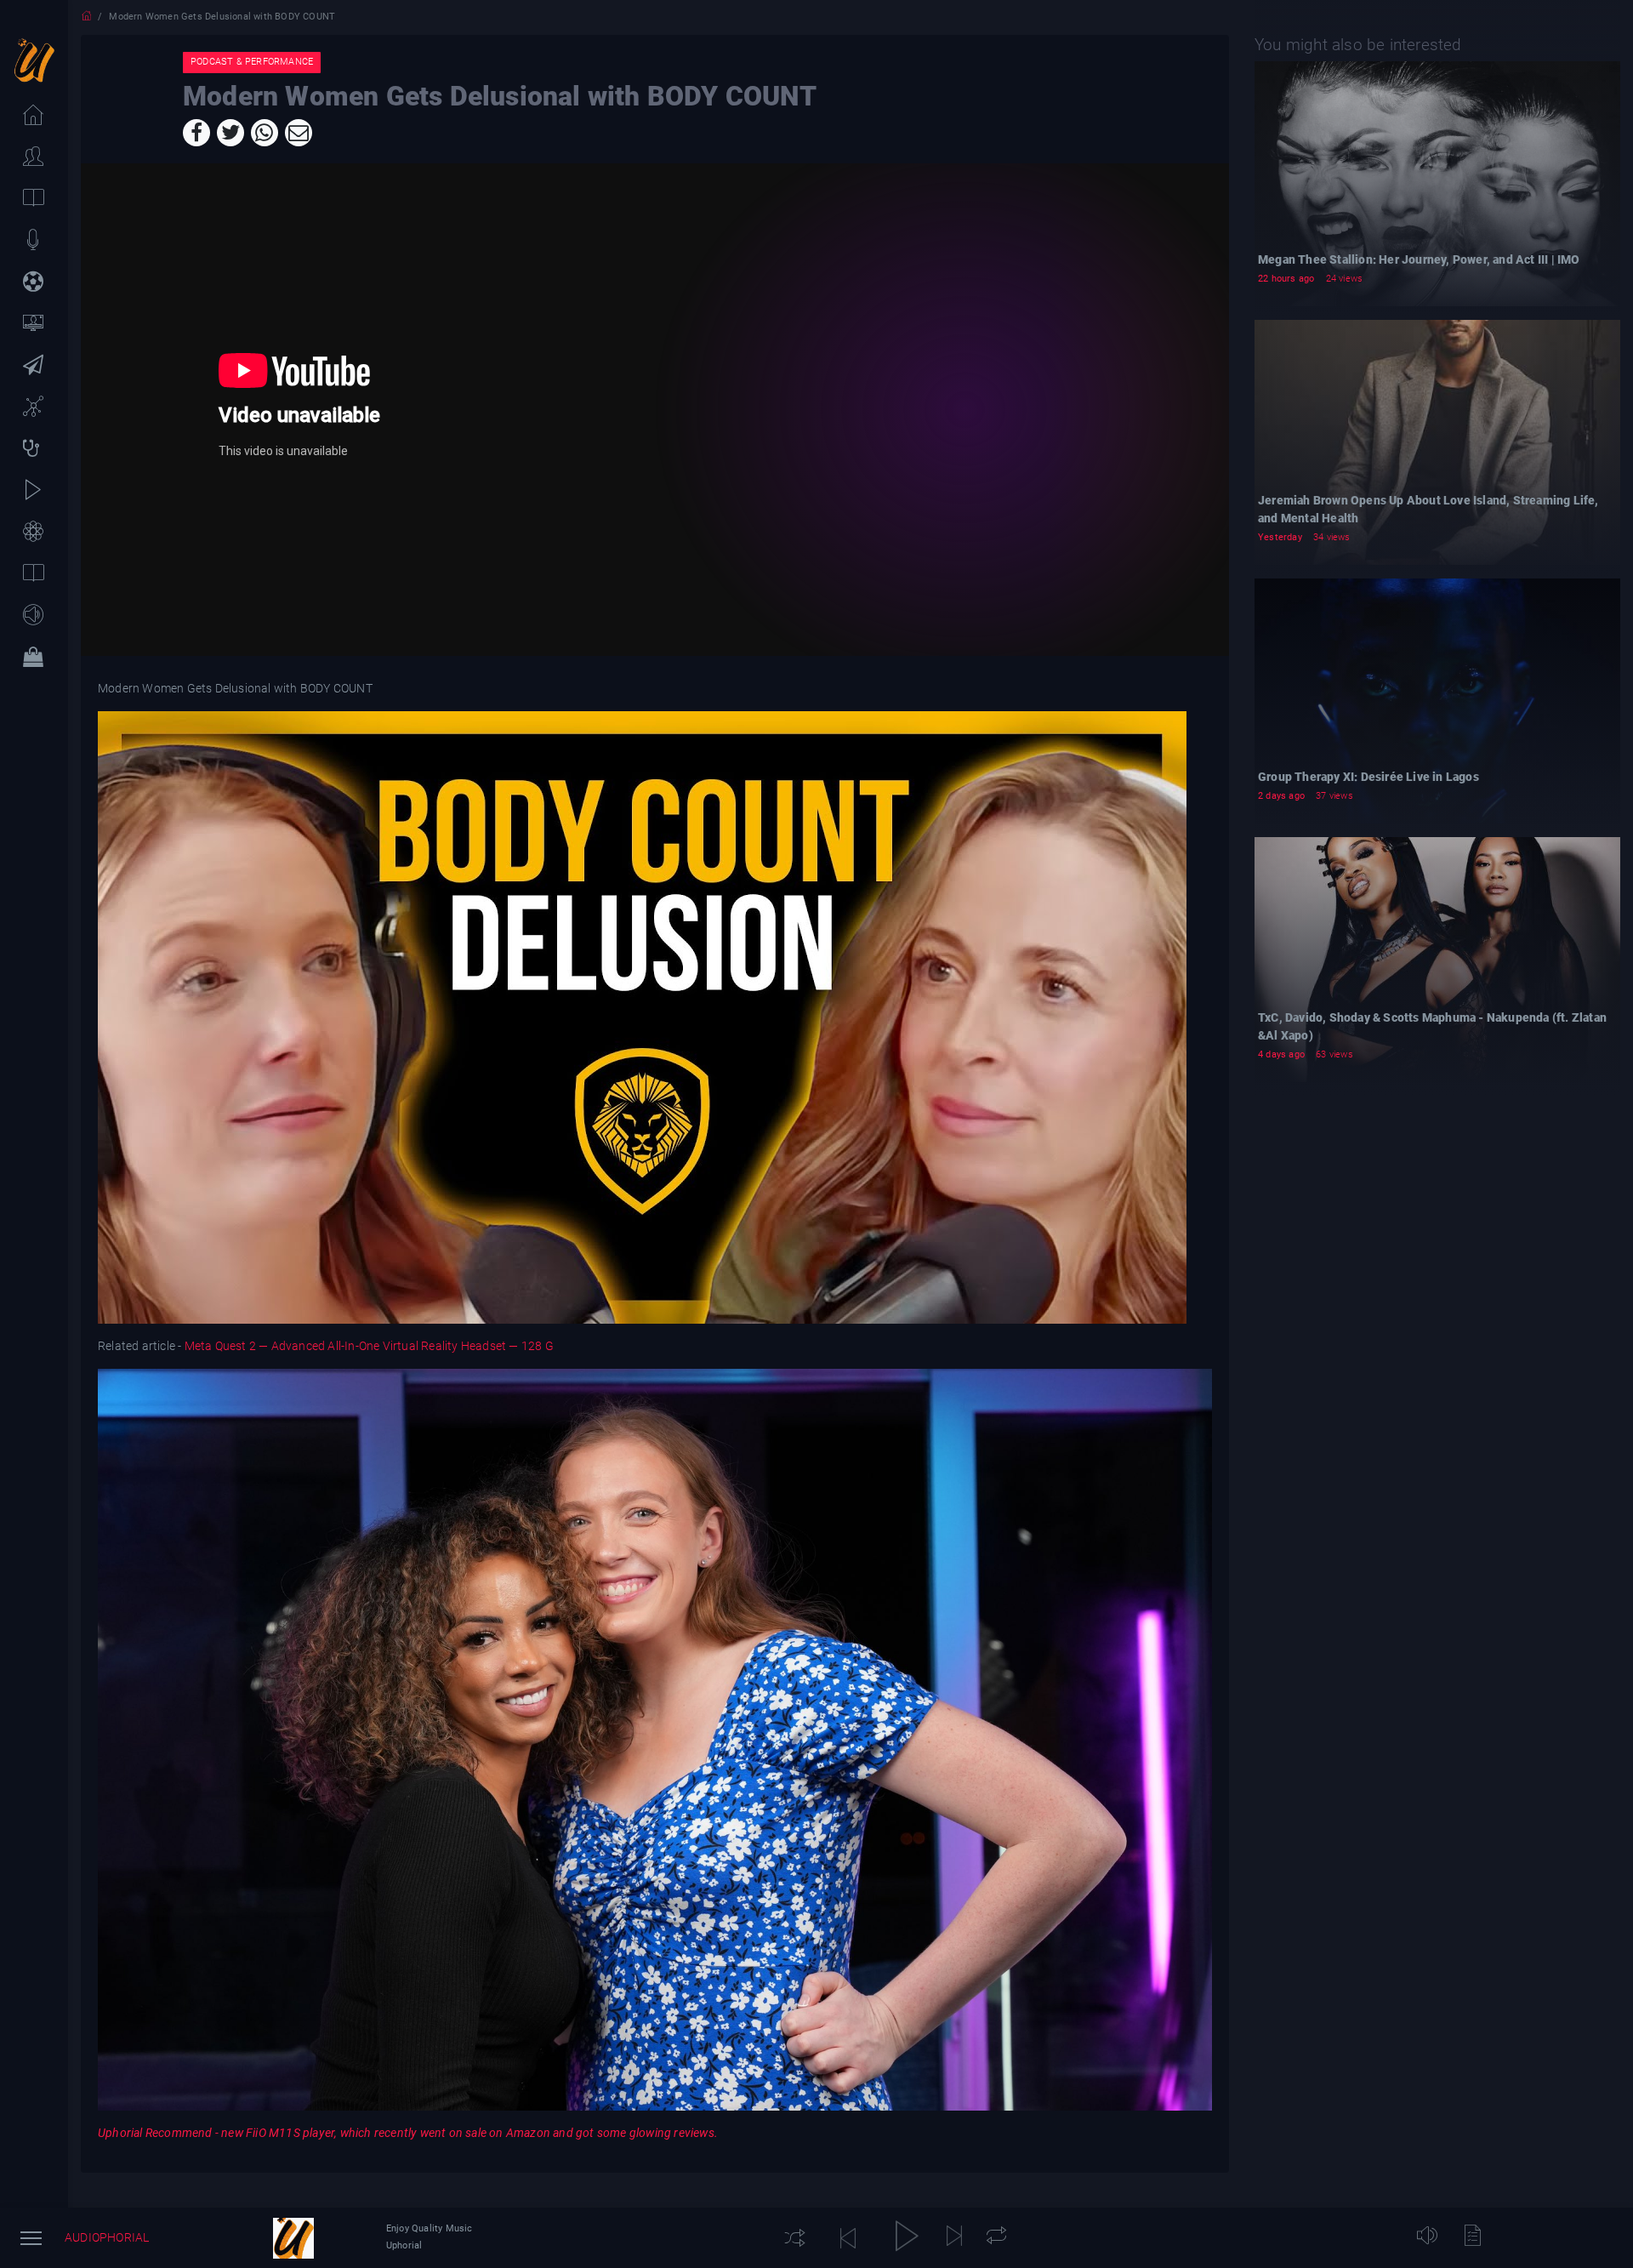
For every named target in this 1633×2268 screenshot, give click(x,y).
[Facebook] (196, 133)
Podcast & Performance (252, 62)
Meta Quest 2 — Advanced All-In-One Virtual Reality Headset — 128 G (369, 1346)
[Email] (299, 133)
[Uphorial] (293, 2238)
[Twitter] (230, 133)
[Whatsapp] (265, 133)
